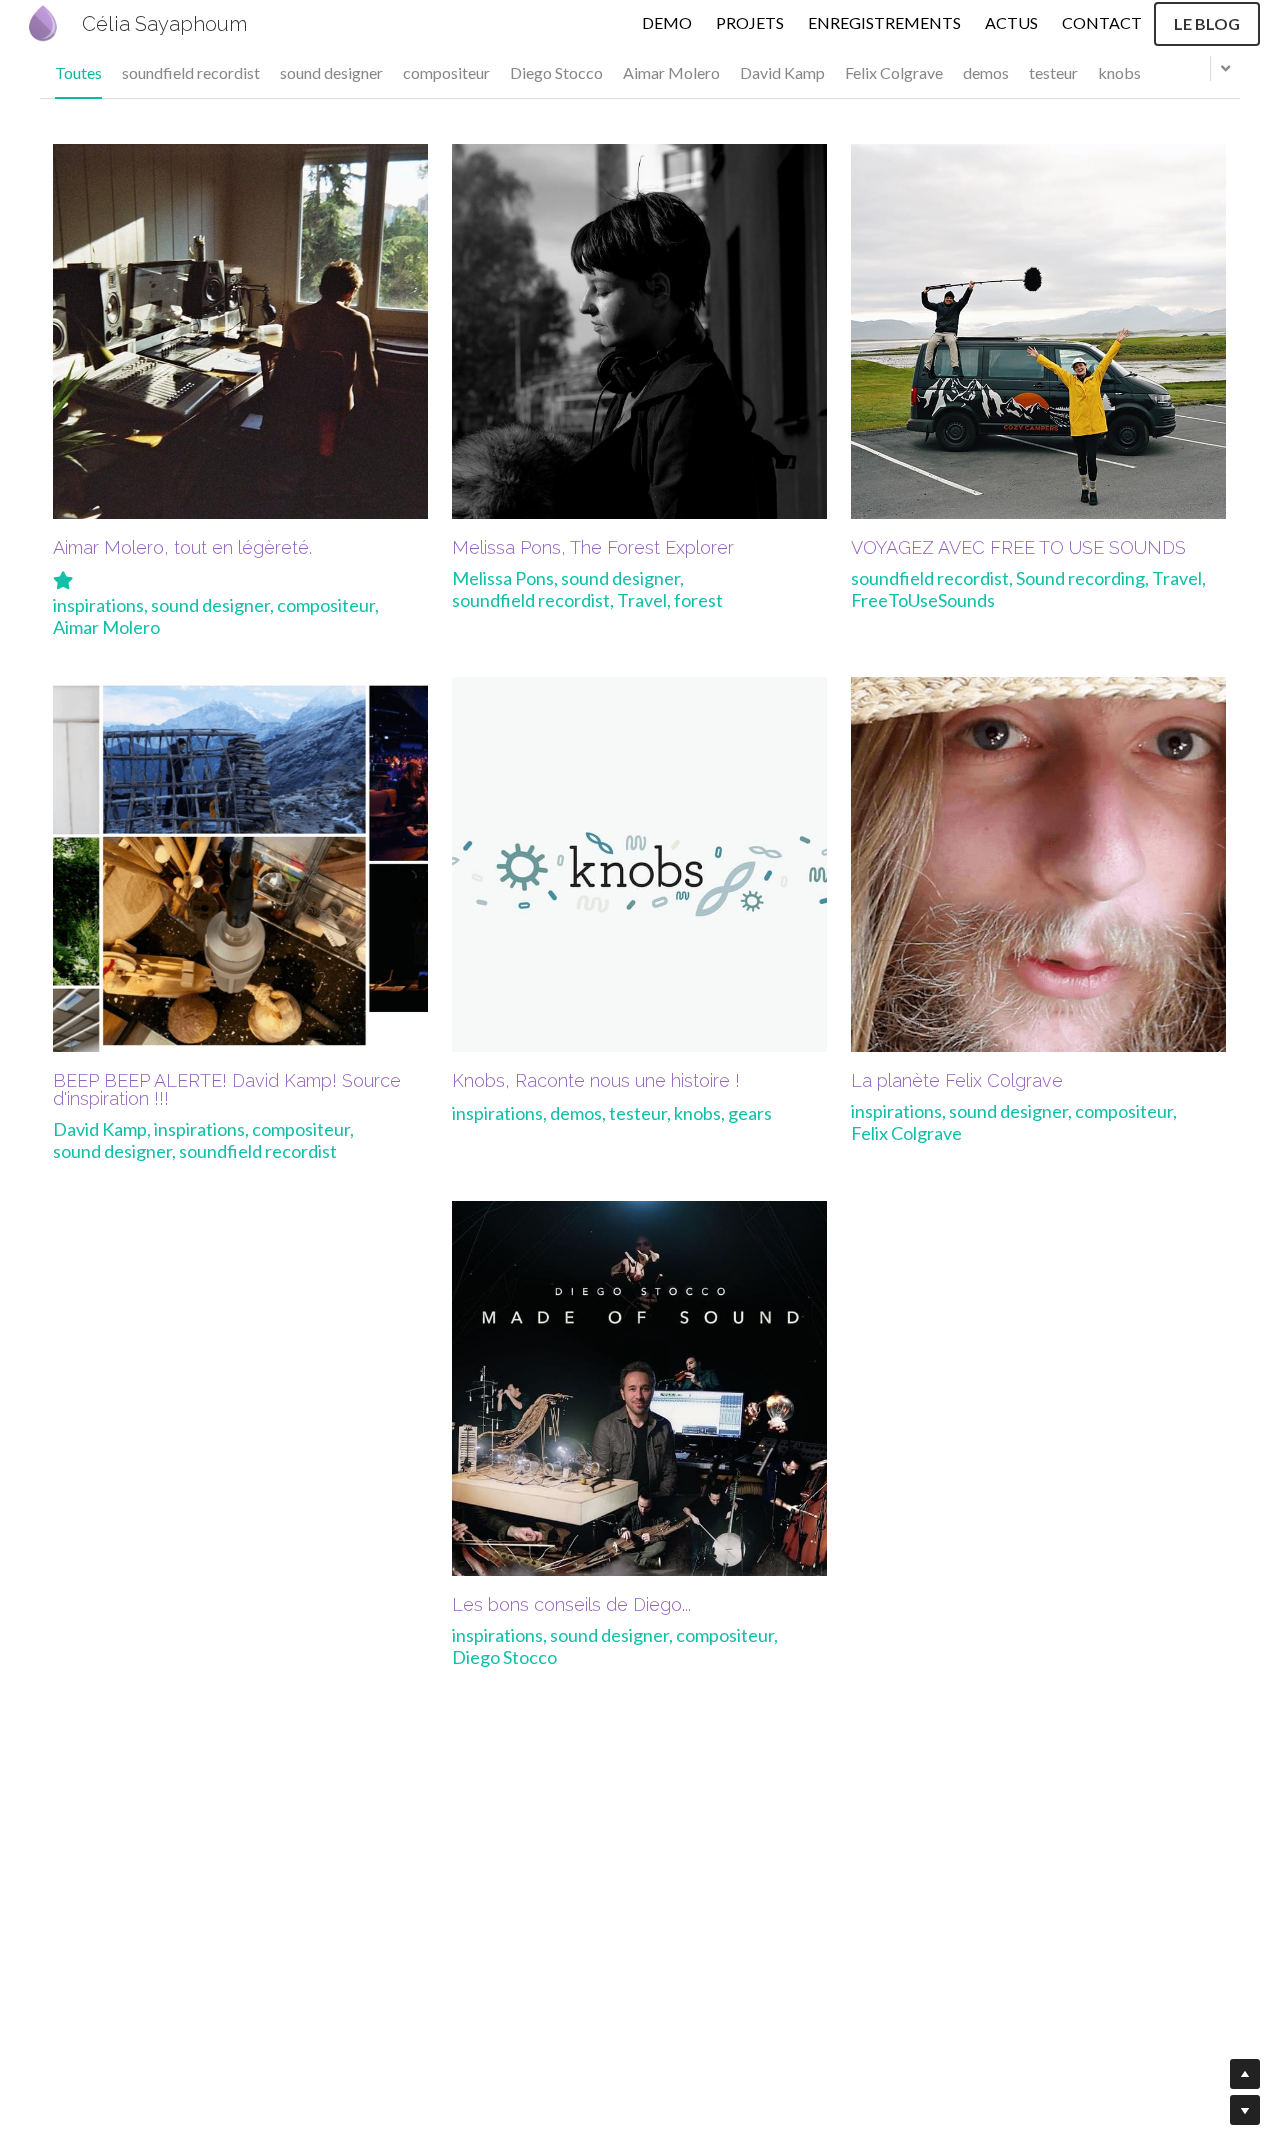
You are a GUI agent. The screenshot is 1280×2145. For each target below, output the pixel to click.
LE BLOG (1207, 23)
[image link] (43, 21)
